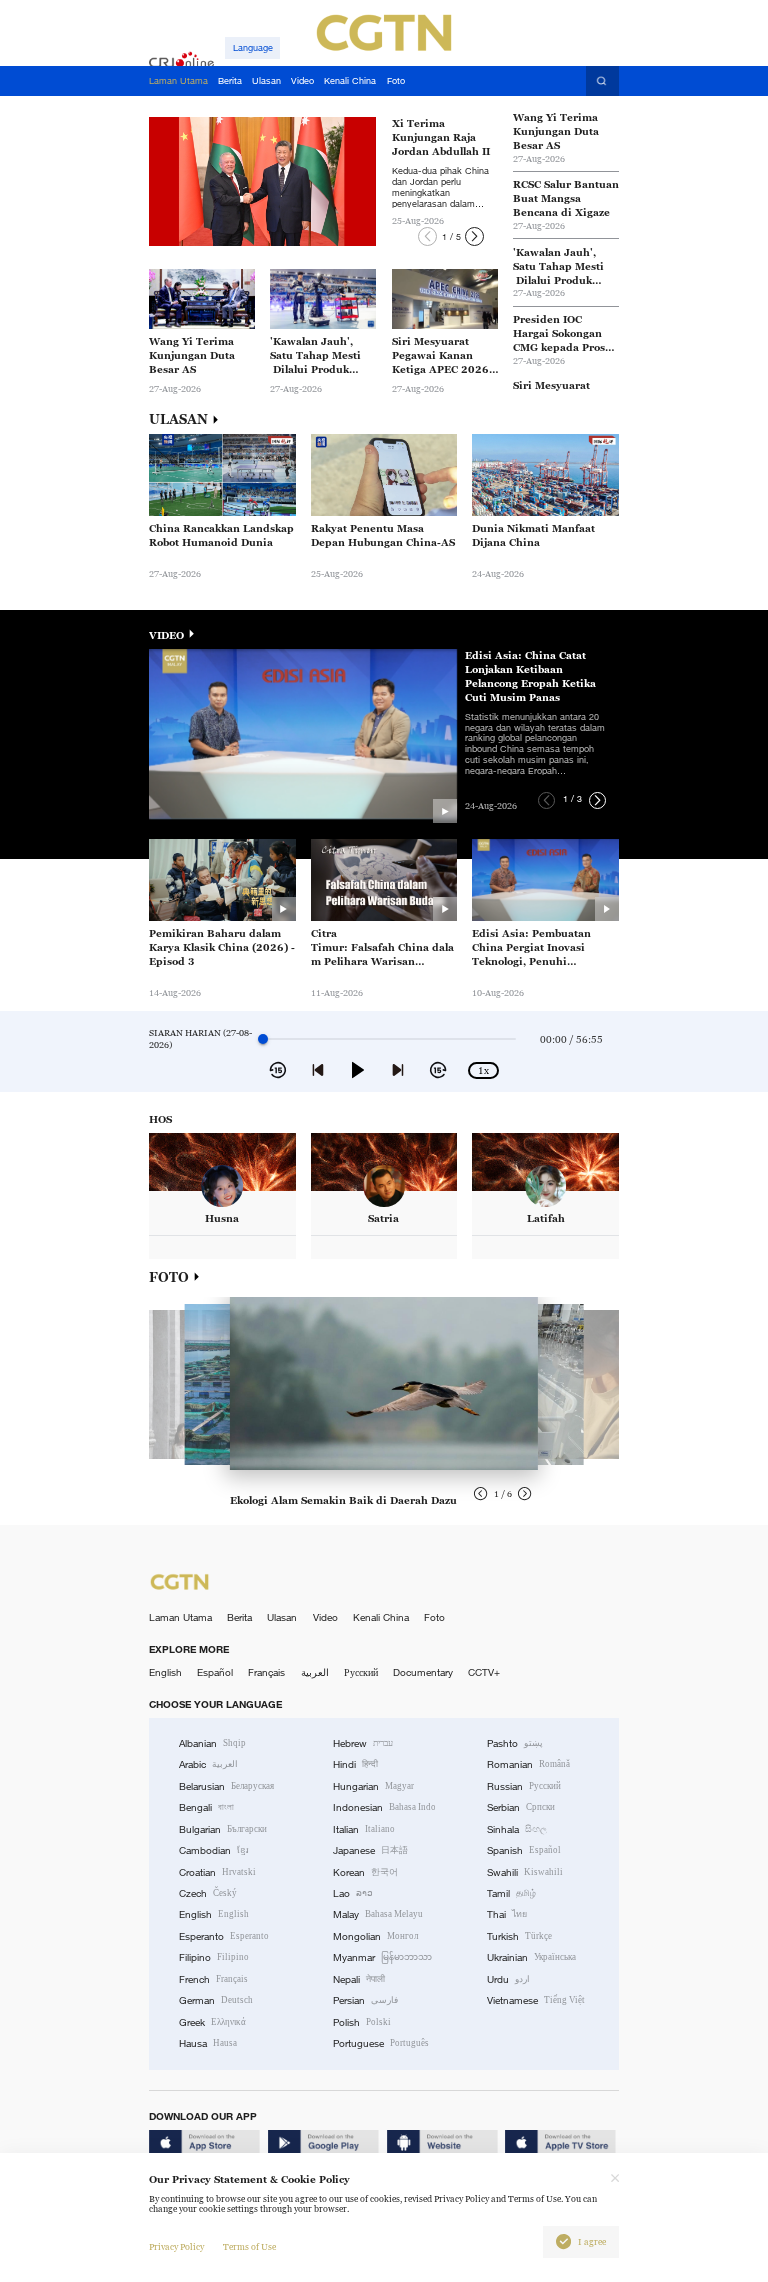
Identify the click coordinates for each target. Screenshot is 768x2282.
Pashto (515, 1743)
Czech (208, 1893)
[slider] (263, 1039)
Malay (378, 1914)
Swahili (525, 1872)
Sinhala (517, 1829)
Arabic (208, 1764)
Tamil (511, 1893)
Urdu (508, 1979)
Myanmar (382, 1957)
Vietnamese (536, 2000)
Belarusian (226, 1786)
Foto (434, 1617)
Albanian (212, 1743)
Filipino (214, 1957)
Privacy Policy (176, 2247)
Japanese (370, 1850)
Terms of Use (249, 2247)
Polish (362, 2022)
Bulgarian (223, 1829)
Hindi (355, 1764)
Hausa (208, 2043)
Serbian (521, 1807)
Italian (364, 1829)
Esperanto (224, 1936)
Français (266, 1672)
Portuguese (381, 2043)
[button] (427, 236)
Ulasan (282, 1617)
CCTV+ (484, 1672)
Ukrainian (531, 1957)
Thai (507, 1914)
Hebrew (363, 1743)
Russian (524, 1786)
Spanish (524, 1850)
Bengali (206, 1807)
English (165, 1672)
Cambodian (214, 1850)
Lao (353, 1893)
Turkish (519, 1936)
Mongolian (375, 1936)
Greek (212, 2022)
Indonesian (384, 1807)
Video (325, 1617)
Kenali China (381, 1617)
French (213, 1979)
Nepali (359, 1979)
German (216, 2000)
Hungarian (373, 1786)
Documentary (423, 1672)
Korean (365, 1872)
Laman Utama (180, 1617)
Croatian (217, 1872)
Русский (361, 1672)
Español (215, 1672)
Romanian (528, 1764)
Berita (239, 1617)
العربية (315, 1672)
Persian (365, 2000)
